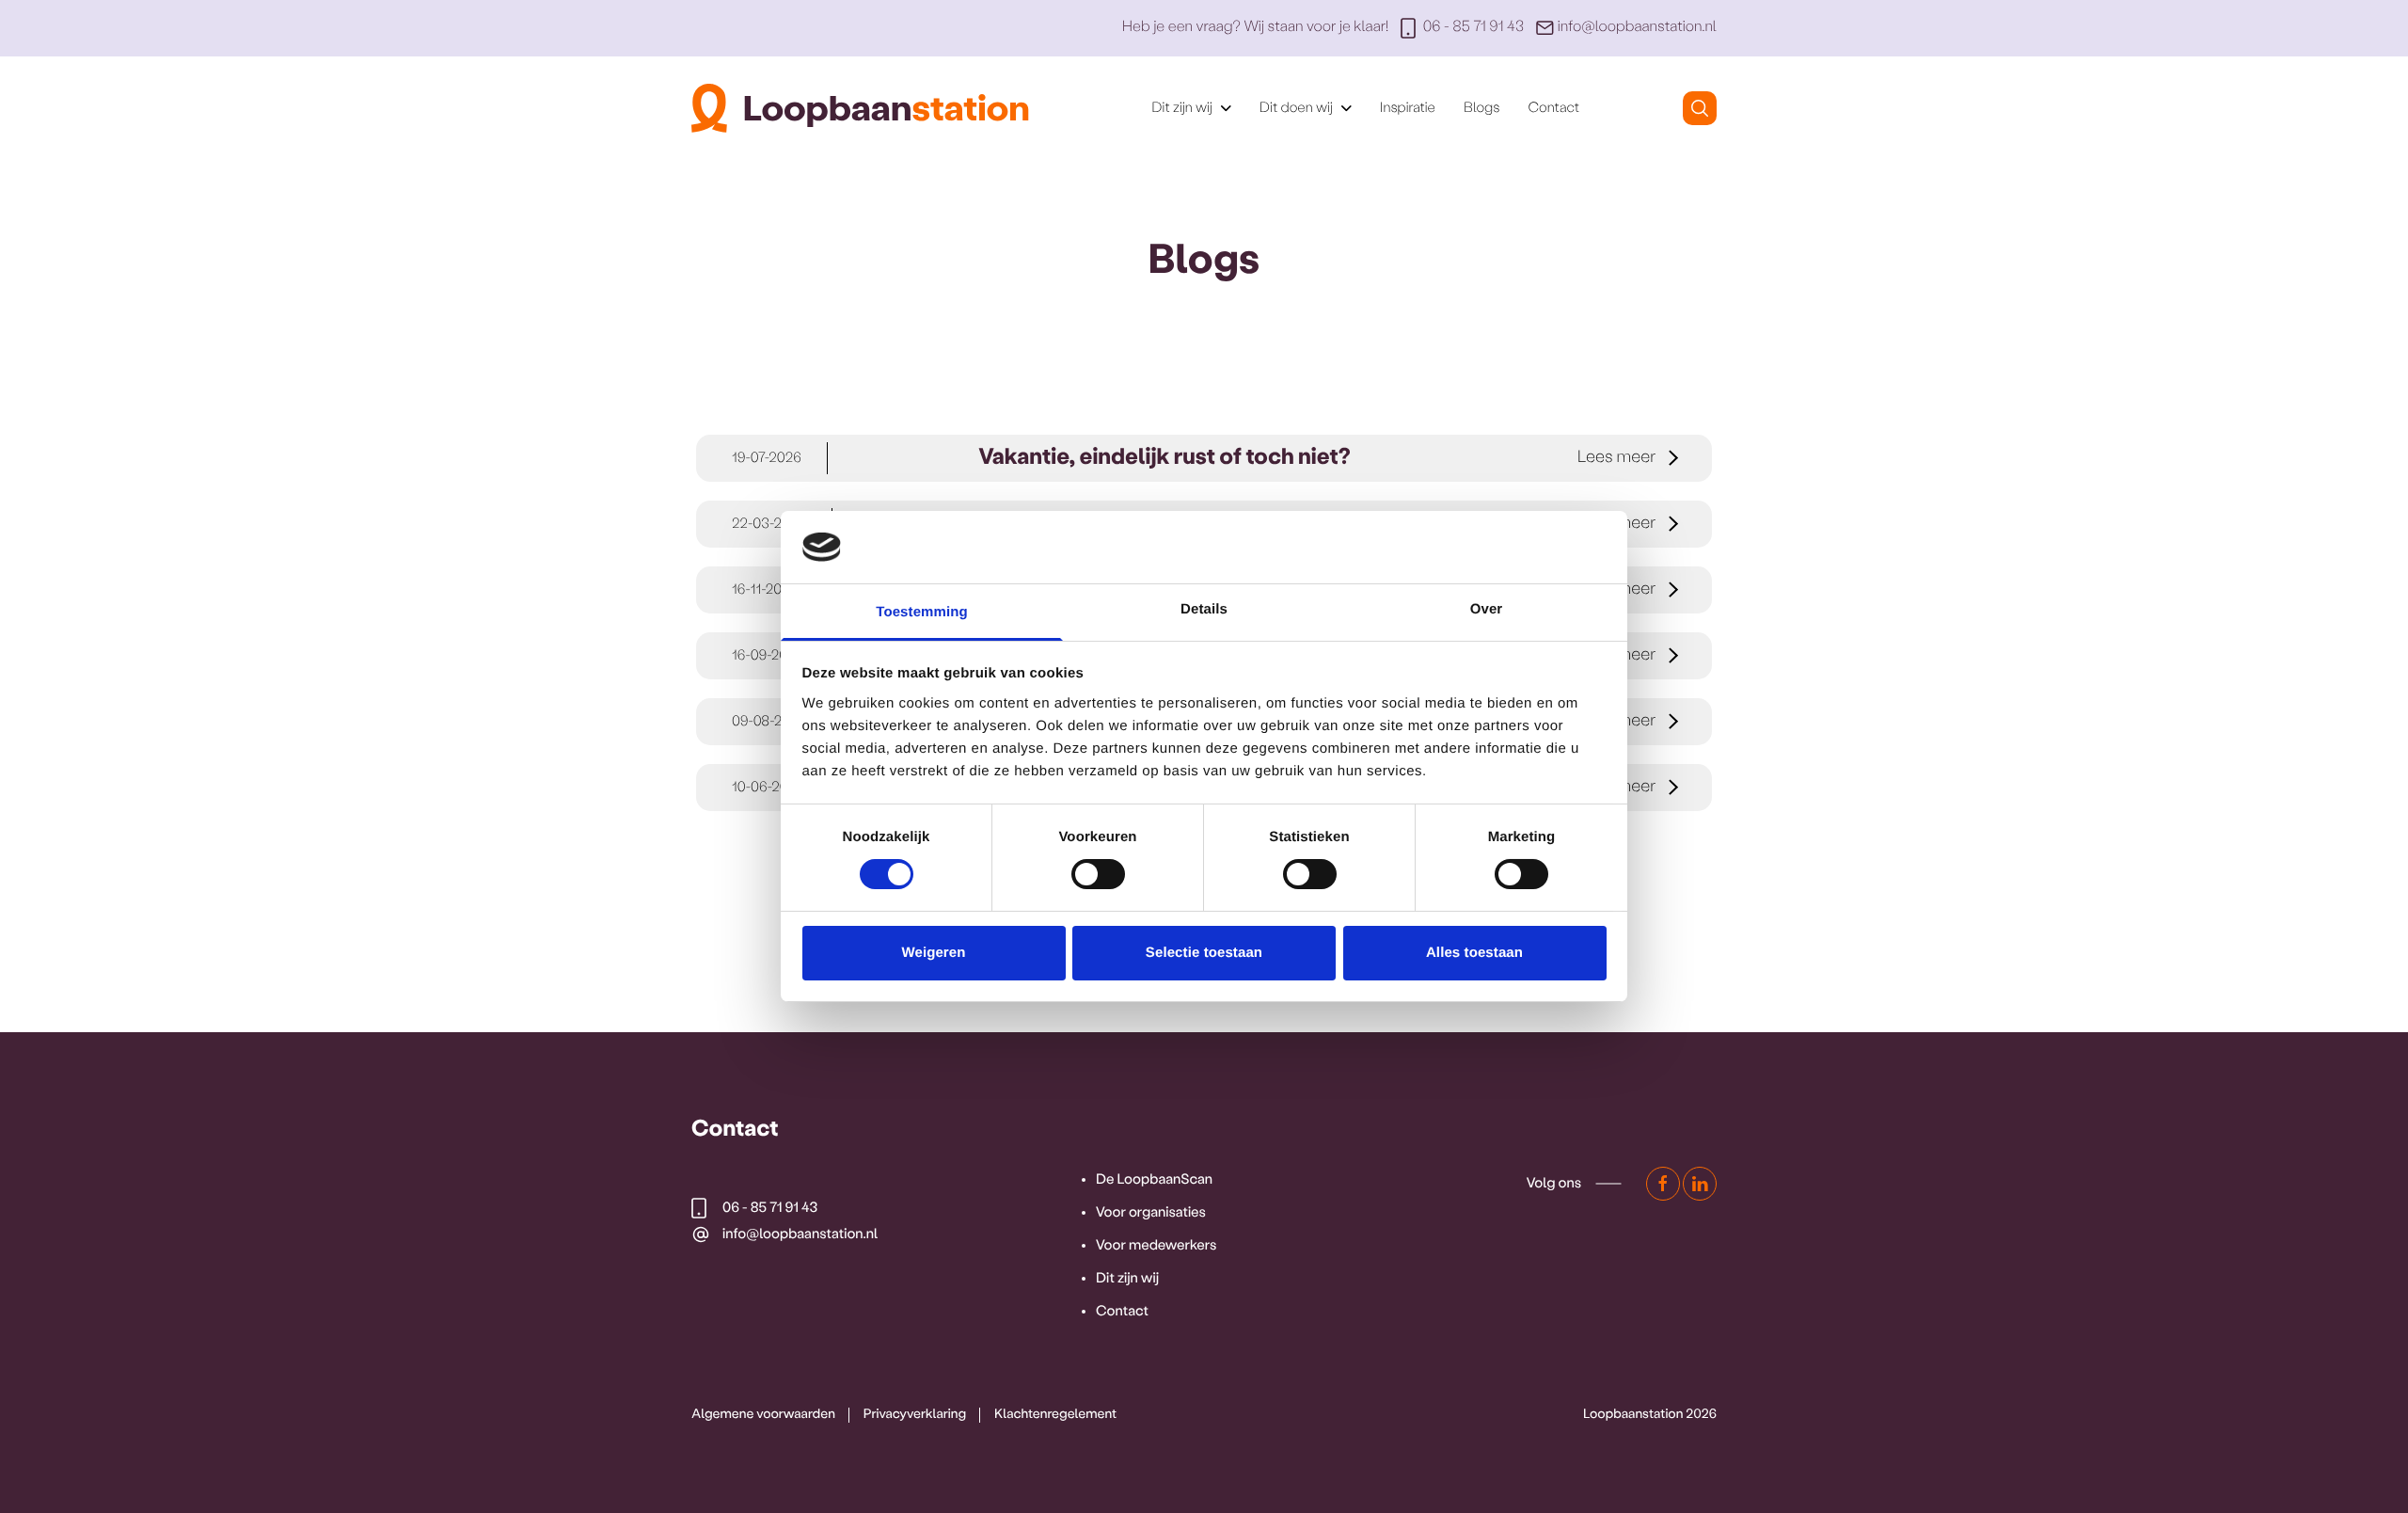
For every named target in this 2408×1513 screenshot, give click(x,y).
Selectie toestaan (1204, 953)
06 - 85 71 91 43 (1473, 28)
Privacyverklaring (915, 1415)
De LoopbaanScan (1154, 1180)
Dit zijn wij (1127, 1279)
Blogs (1481, 108)
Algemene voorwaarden (763, 1415)
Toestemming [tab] (922, 612)
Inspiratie (1408, 108)
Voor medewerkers (1156, 1246)
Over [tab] (1487, 609)
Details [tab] (1204, 609)
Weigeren (933, 953)
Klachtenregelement (1055, 1415)
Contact (1553, 108)
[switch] (1098, 874)
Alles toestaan (1474, 953)
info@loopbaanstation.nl (1637, 28)
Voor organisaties (1151, 1213)
